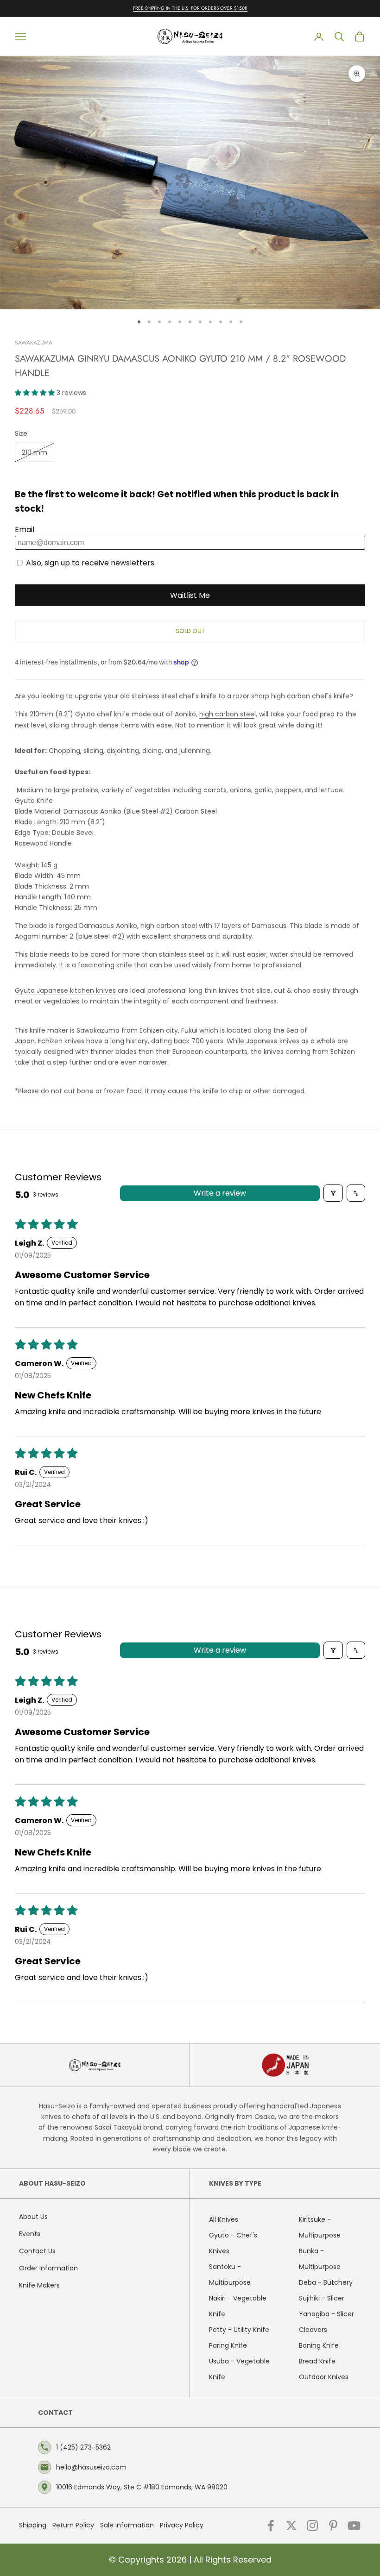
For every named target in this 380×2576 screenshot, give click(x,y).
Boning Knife (319, 2345)
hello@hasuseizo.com (91, 2467)
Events (30, 2234)
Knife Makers (39, 2285)
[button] (36, 393)
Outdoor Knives (324, 2377)
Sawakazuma (34, 343)
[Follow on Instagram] (312, 2526)
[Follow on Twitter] (291, 2526)
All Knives (224, 2219)
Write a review (220, 1193)
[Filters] (333, 1193)
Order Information (48, 2268)
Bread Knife (317, 2361)
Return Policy (73, 2525)
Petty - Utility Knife (239, 2330)
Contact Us (37, 2251)
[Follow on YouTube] (354, 2526)
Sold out (190, 631)
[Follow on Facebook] (271, 2526)
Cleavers (313, 2330)
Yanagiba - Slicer (326, 2314)
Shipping (33, 2525)
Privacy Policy (182, 2525)
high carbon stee (227, 714)
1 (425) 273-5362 (83, 2447)
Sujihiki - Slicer (322, 2298)
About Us (33, 2217)
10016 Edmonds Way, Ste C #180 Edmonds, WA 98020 (142, 2487)
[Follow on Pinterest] (333, 2526)
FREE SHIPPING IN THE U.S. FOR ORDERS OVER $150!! (190, 8)
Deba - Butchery (326, 2282)
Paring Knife (228, 2345)
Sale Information (127, 2525)
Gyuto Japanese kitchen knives (65, 990)
